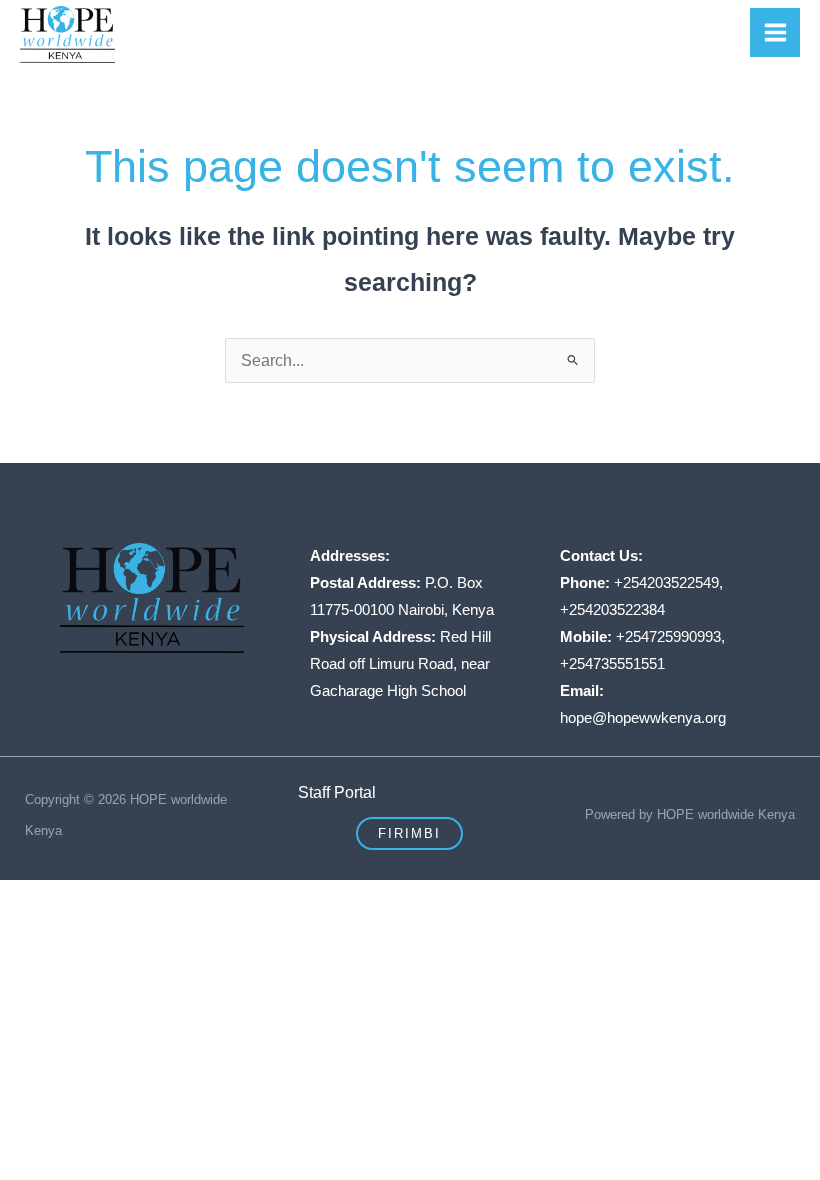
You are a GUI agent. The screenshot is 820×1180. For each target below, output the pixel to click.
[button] (409, 833)
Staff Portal (337, 792)
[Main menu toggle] (775, 33)
